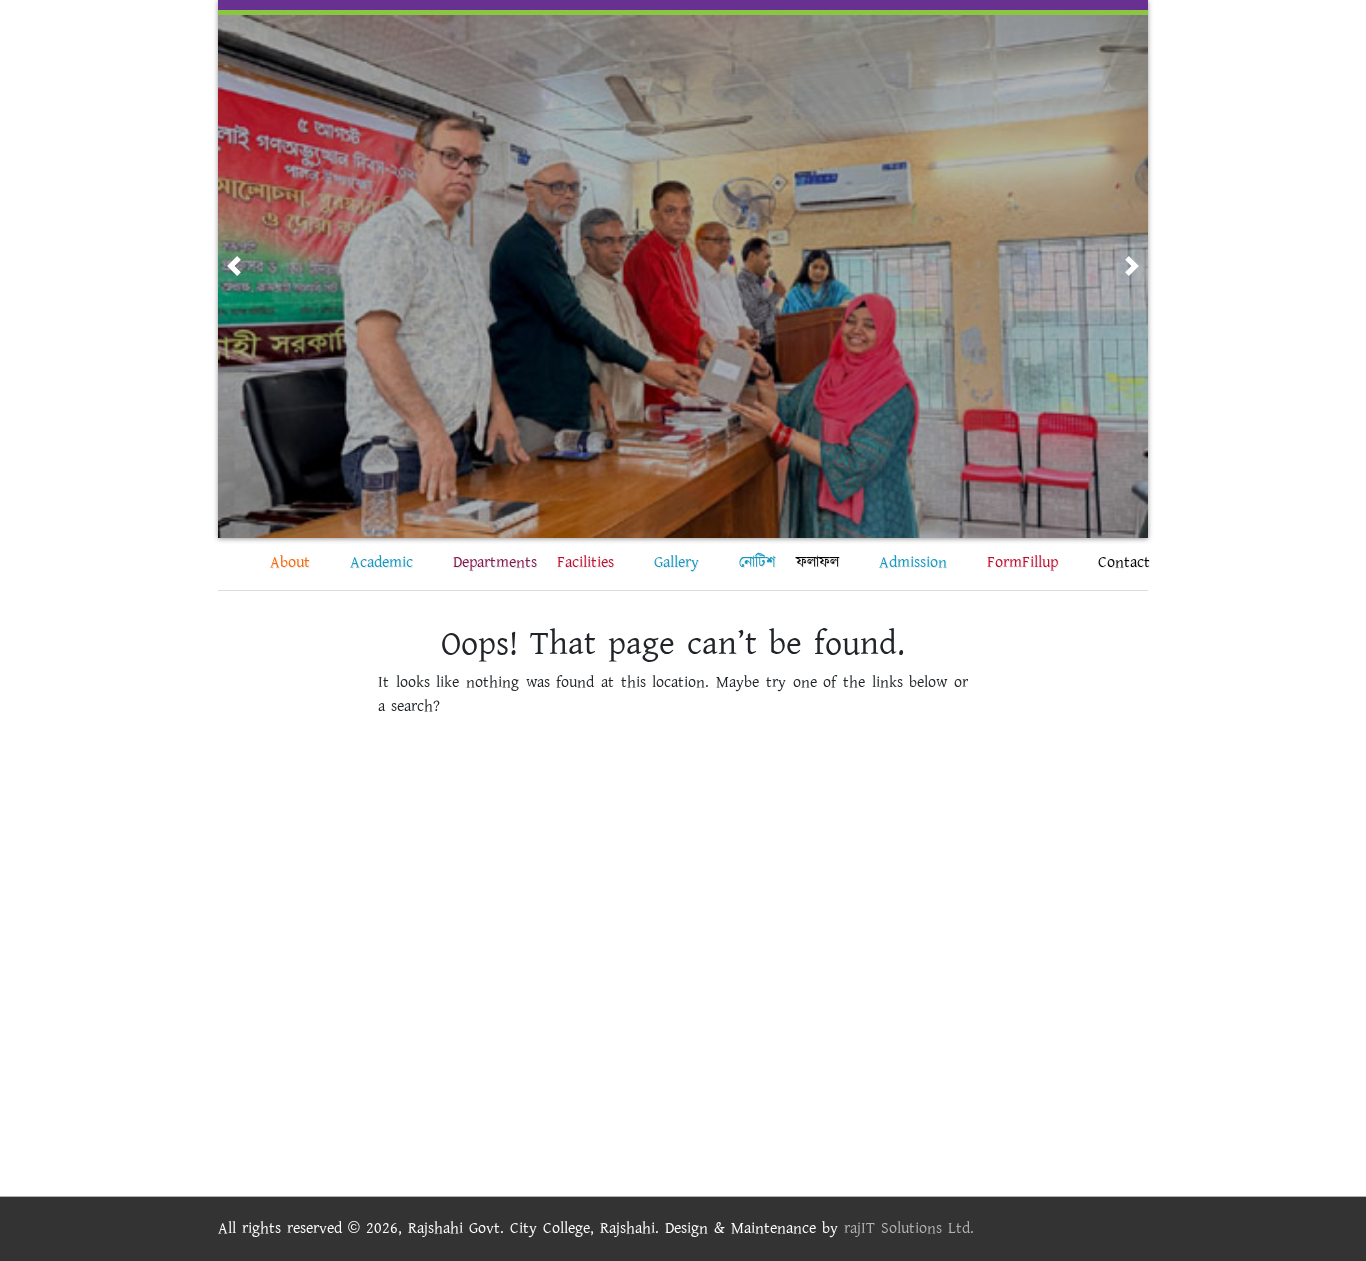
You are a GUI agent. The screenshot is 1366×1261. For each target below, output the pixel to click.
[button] (234, 266)
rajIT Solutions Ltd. (909, 1228)
